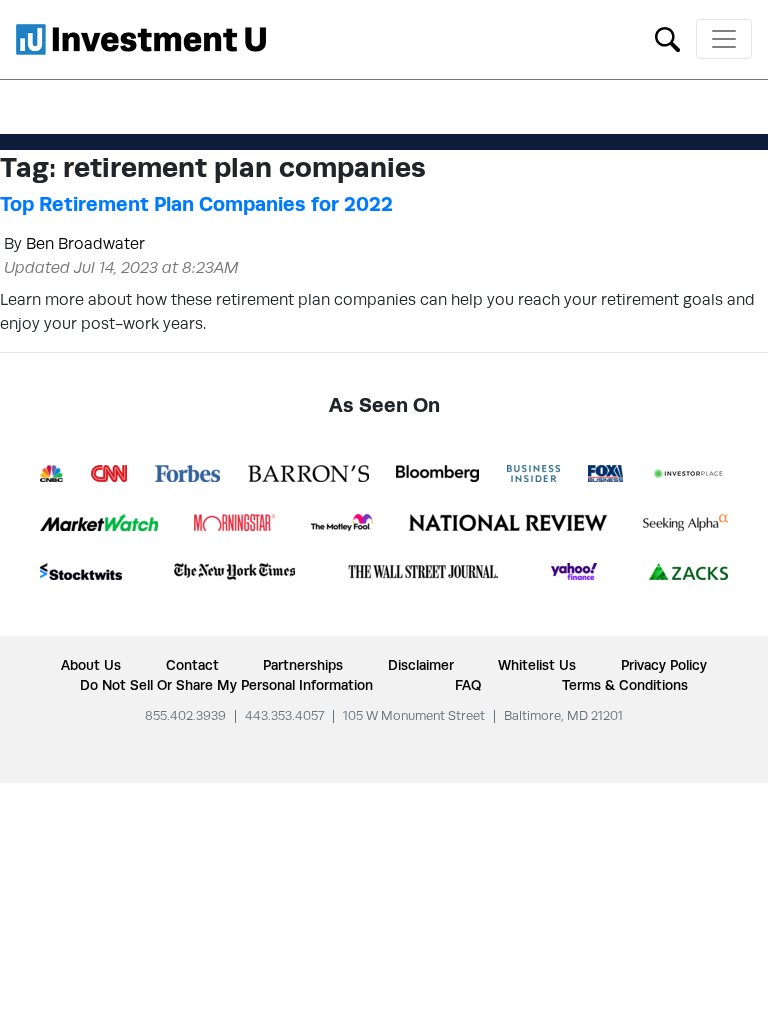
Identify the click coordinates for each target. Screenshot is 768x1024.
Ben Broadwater (85, 243)
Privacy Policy (664, 665)
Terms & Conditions (625, 685)
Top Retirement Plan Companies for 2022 (196, 204)
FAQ (468, 685)
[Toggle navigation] (724, 39)
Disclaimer (421, 665)
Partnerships (303, 665)
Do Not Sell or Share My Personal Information (226, 685)
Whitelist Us (537, 665)
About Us (91, 665)
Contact (192, 665)
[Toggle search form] (667, 37)
